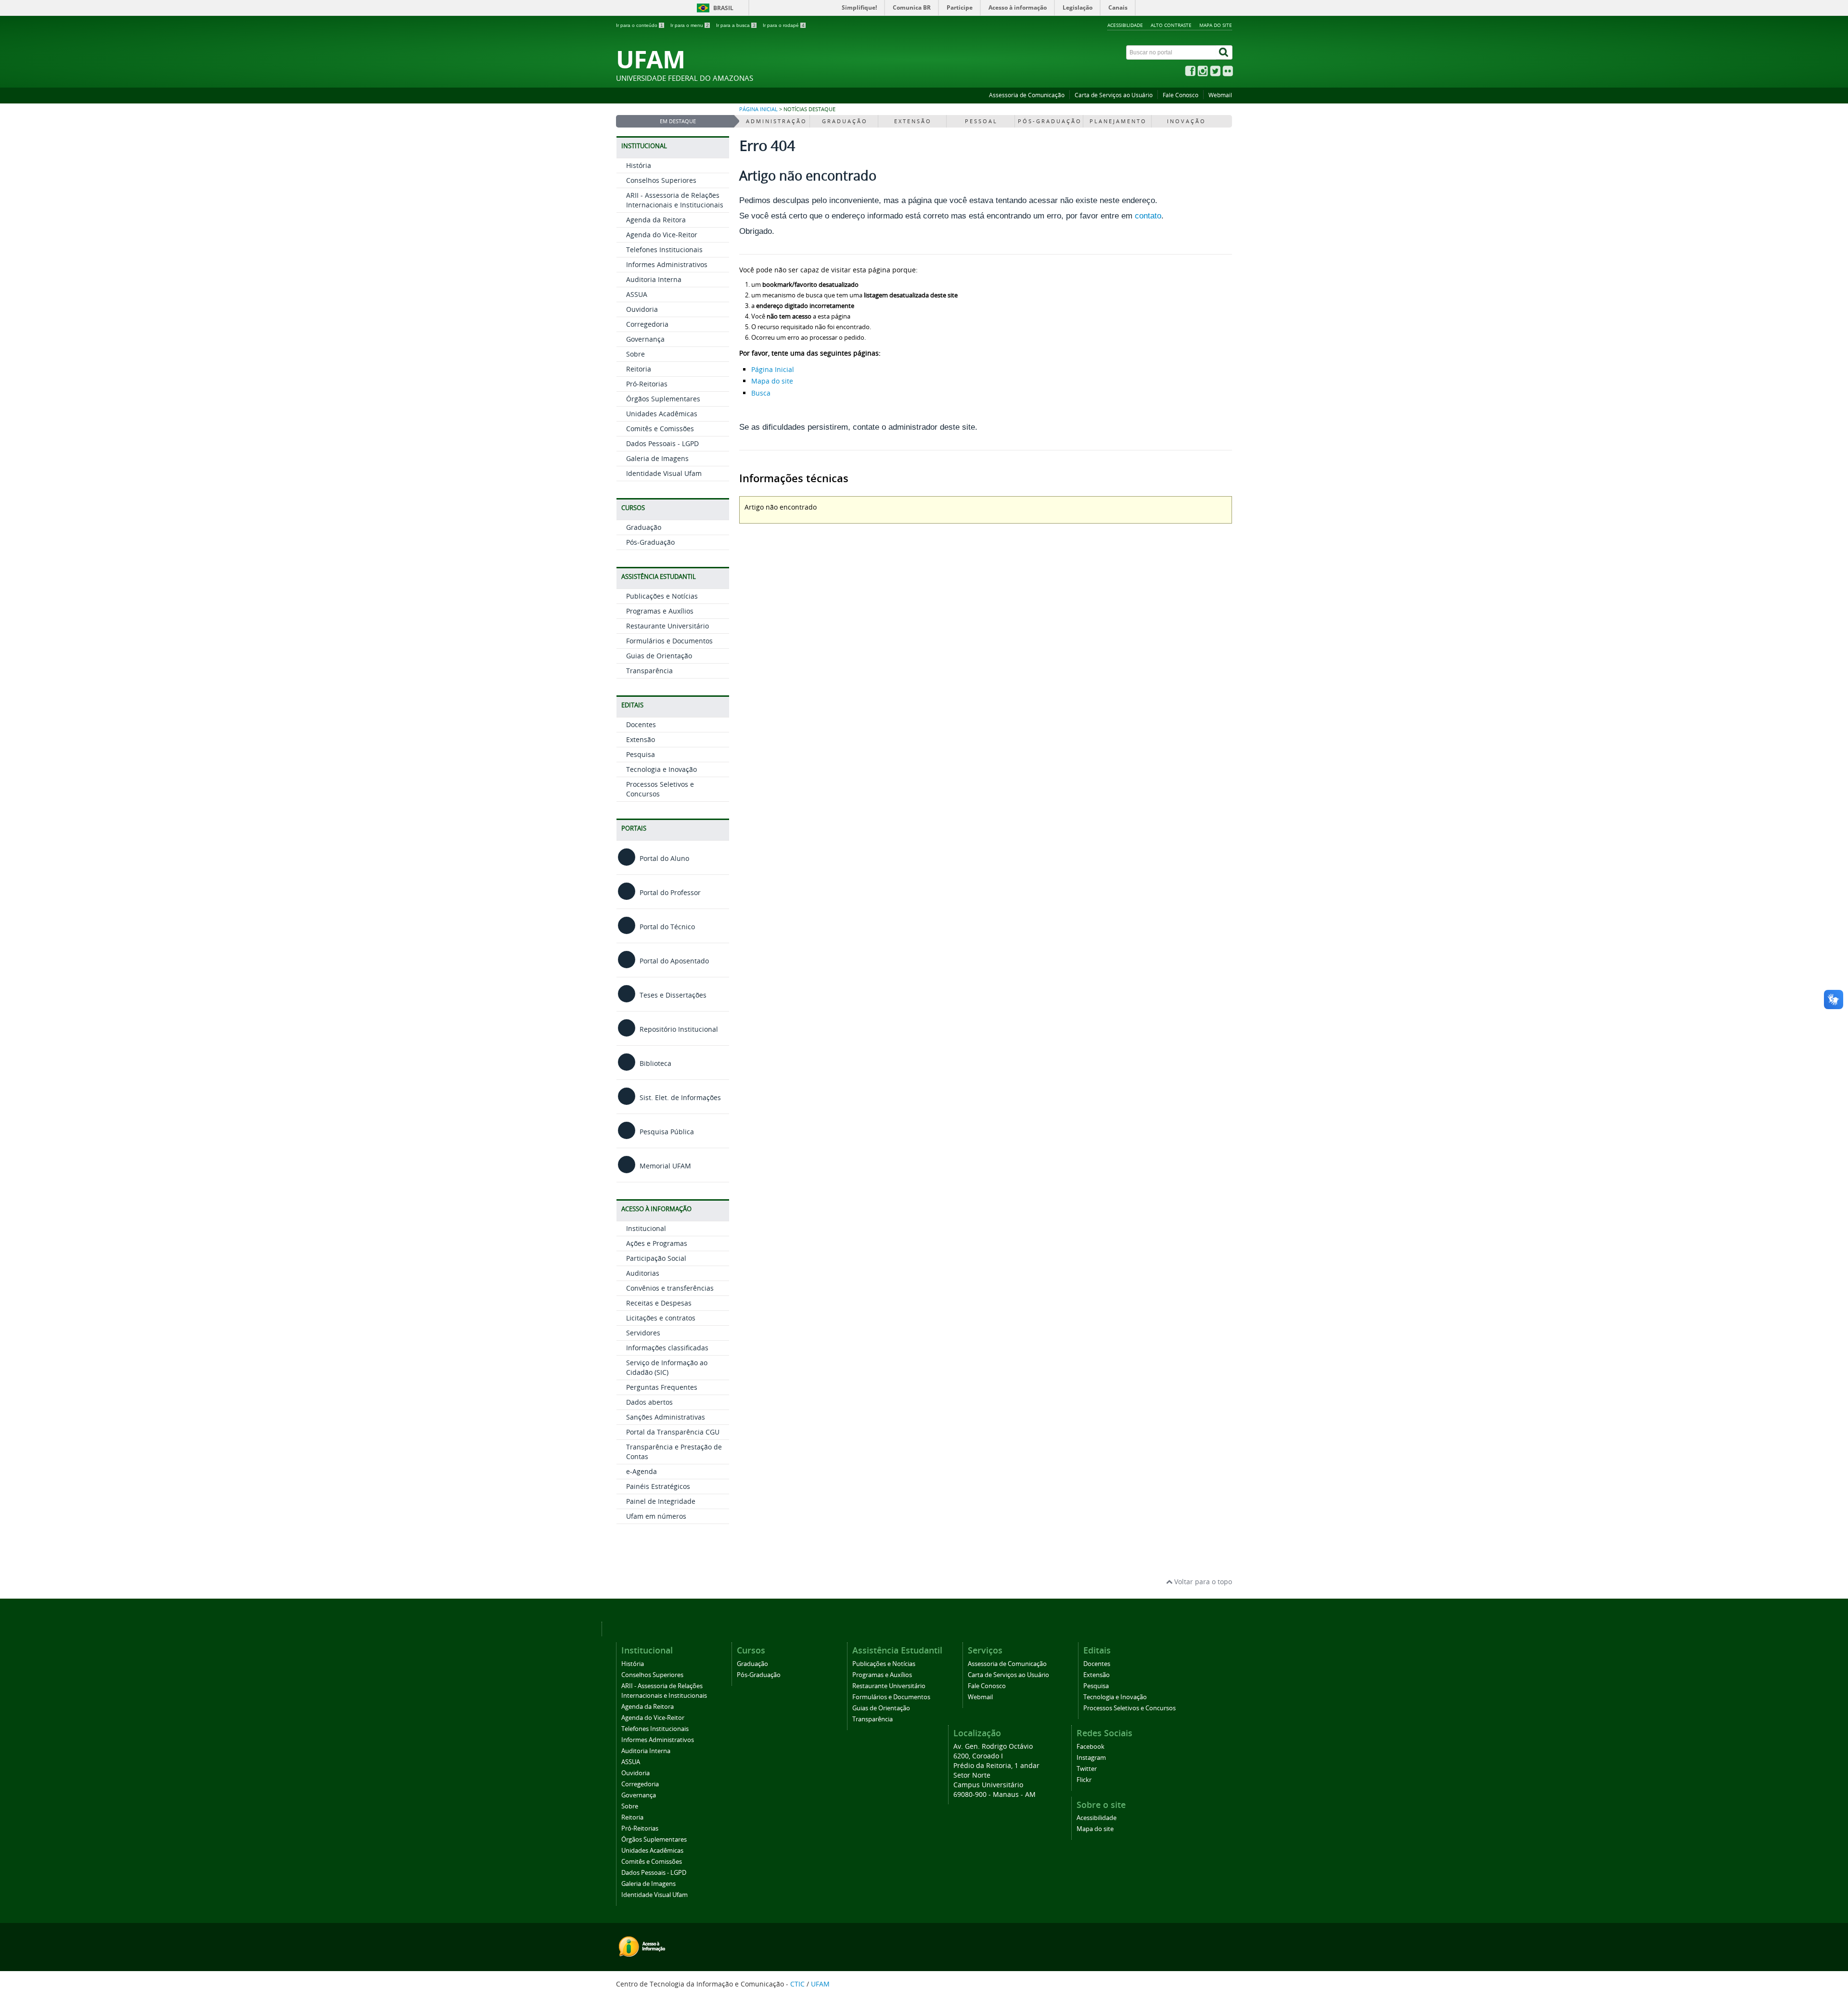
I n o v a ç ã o (1186, 121)
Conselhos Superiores (661, 180)
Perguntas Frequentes (662, 1387)
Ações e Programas (657, 1243)
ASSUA (637, 294)
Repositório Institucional (678, 1029)
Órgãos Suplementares (663, 399)
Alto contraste (1171, 25)
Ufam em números (656, 1516)
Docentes (641, 724)
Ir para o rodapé (784, 25)
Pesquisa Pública (666, 1132)
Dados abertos (649, 1402)
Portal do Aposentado (673, 961)
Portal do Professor (669, 892)
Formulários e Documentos (669, 641)
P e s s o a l (981, 121)
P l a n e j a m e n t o (1117, 121)
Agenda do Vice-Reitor (662, 235)
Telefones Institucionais (664, 250)
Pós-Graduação (650, 542)
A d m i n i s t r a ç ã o (776, 121)
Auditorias (643, 1273)
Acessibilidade (1125, 25)
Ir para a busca (736, 25)
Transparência (649, 671)
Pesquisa (641, 754)
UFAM (820, 1984)
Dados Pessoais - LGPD (662, 443)
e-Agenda (642, 1471)
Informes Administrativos (667, 264)
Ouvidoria (642, 309)
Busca (761, 393)
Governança (645, 339)
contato (1148, 216)
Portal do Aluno (663, 858)
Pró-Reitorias (647, 384)
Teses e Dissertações (672, 995)
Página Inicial (773, 369)
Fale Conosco (1181, 95)
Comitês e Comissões (660, 429)
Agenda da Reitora (656, 220)
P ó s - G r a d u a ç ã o (1049, 121)
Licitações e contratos (661, 1318)
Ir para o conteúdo (640, 25)
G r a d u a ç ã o (844, 121)
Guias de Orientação (659, 656)
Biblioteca (654, 1063)
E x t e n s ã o (912, 121)
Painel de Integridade (661, 1501)
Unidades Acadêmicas (662, 414)
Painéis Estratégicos (658, 1486)
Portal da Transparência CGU (673, 1432)
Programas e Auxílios (660, 611)
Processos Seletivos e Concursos (1129, 1708)
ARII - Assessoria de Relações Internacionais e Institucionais (675, 200)
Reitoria (639, 369)
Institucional (646, 1228)
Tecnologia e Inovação (661, 769)
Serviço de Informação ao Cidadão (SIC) (667, 1367)
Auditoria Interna (654, 279)
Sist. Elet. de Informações (679, 1097)
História (639, 165)
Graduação (644, 527)
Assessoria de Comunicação (1027, 95)
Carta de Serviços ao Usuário (1114, 95)
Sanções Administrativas (666, 1417)
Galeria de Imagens (657, 458)
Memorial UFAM (664, 1166)
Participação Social (656, 1258)
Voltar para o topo (1202, 1582)
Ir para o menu (690, 25)
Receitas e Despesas (659, 1303)
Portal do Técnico (666, 927)
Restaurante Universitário (667, 626)
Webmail (1220, 95)
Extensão (641, 739)
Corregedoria (647, 324)
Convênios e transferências (670, 1288)
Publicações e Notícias (662, 596)
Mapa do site (1216, 25)
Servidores (643, 1333)
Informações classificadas (667, 1348)
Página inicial (758, 109)
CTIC (797, 1984)
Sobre (635, 354)
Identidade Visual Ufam (664, 473)
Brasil (723, 8)
